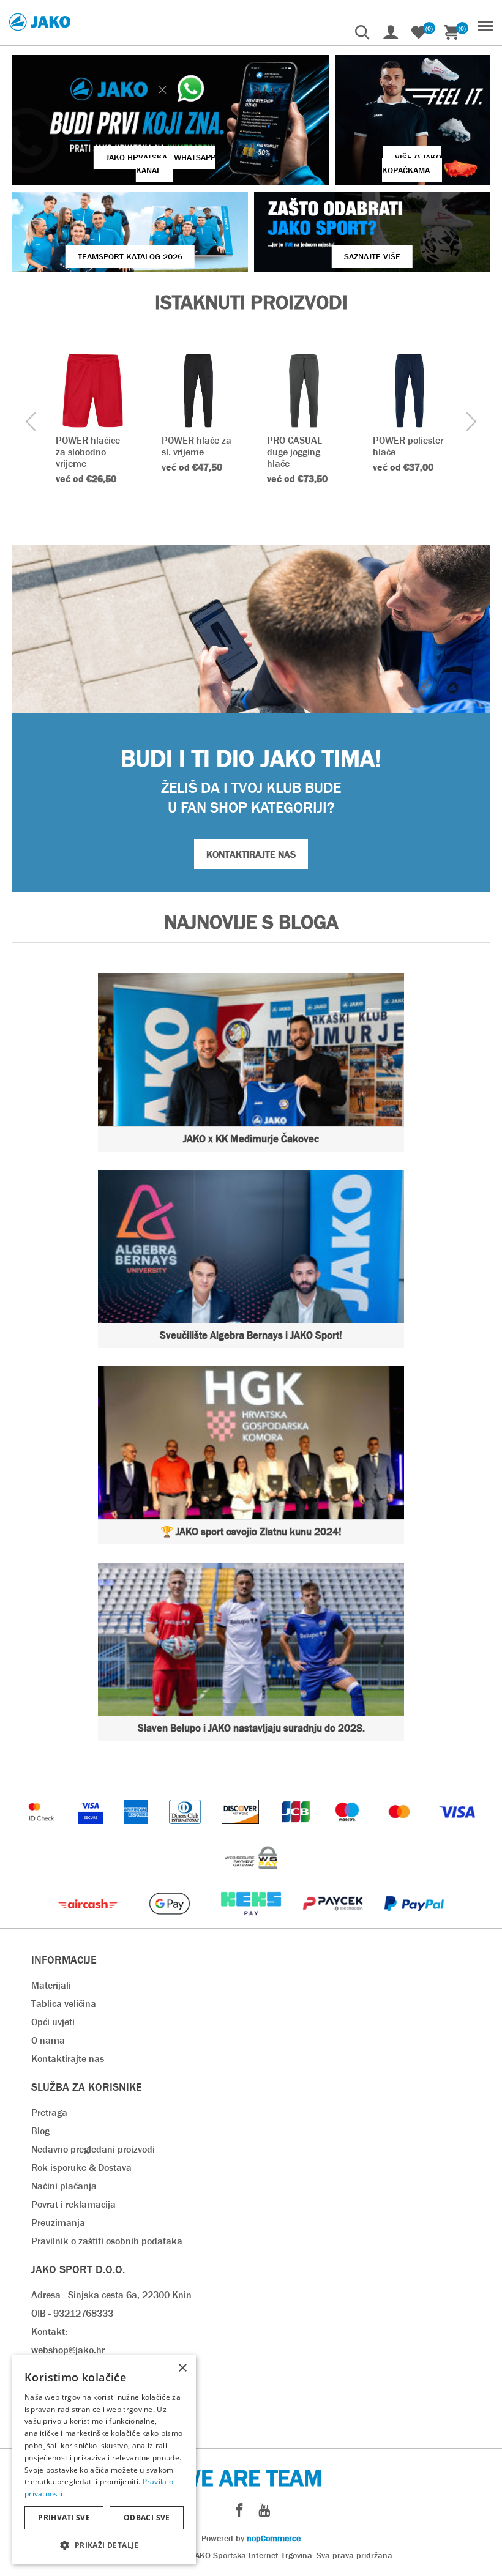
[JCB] (297, 1830)
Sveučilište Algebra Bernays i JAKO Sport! (251, 1335)
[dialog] (104, 2459)
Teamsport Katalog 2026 (130, 256)
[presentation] (31, 423)
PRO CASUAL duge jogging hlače (294, 452)
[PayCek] (334, 1922)
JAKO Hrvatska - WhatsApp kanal (161, 164)
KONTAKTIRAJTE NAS (251, 854)
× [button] (182, 2368)
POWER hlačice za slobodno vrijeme (88, 452)
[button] (104, 2544)
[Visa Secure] (92, 1830)
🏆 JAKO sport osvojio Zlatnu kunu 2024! (251, 1532)
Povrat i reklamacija (73, 2204)
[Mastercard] (401, 1830)
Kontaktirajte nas (68, 2059)
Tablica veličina (64, 2004)
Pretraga (49, 2113)
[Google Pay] (170, 1922)
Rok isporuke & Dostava (81, 2168)
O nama (48, 2040)
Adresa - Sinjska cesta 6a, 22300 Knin (111, 2295)
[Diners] (186, 1830)
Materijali (51, 1985)
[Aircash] (89, 1922)
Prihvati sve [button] (64, 2518)
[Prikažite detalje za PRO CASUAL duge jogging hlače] (304, 391)
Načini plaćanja (64, 2186)
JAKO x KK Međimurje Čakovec (251, 1139)
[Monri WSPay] (251, 1876)
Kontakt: (49, 2332)
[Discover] (242, 1830)
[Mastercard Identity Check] (43, 1830)
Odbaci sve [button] (147, 2518)
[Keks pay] (252, 1922)
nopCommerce (274, 2538)
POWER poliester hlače (408, 446)
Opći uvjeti (53, 2022)
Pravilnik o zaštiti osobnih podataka (107, 2241)
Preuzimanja (58, 2223)
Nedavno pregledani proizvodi (93, 2149)
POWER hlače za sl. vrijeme (197, 446)
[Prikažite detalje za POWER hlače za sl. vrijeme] (199, 391)
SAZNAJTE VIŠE (372, 256)
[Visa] (457, 1830)
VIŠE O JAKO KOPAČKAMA (412, 164)
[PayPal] (414, 1922)
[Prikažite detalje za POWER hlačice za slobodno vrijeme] (93, 391)
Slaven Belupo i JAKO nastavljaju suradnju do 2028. (251, 1728)
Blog (40, 2131)
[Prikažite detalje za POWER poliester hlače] (410, 391)
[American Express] (137, 1830)
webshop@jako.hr (68, 2350)
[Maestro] (348, 1830)
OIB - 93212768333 (72, 2313)
